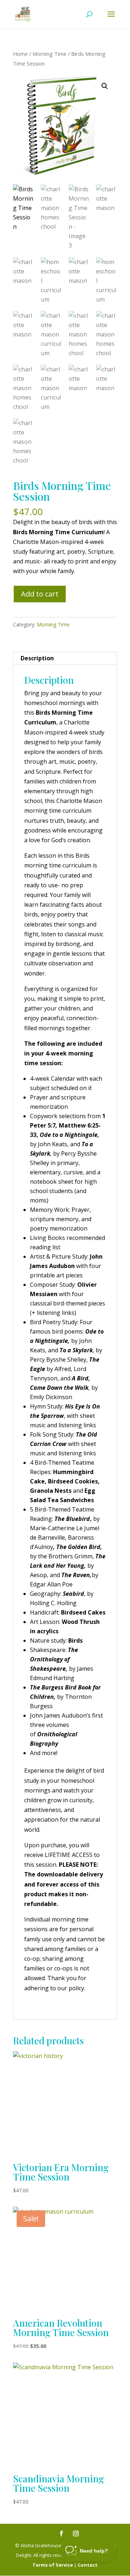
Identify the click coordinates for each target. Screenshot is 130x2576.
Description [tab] (37, 658)
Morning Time (49, 54)
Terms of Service (53, 2565)
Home (20, 54)
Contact (88, 2565)
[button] (105, 86)
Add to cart (40, 594)
